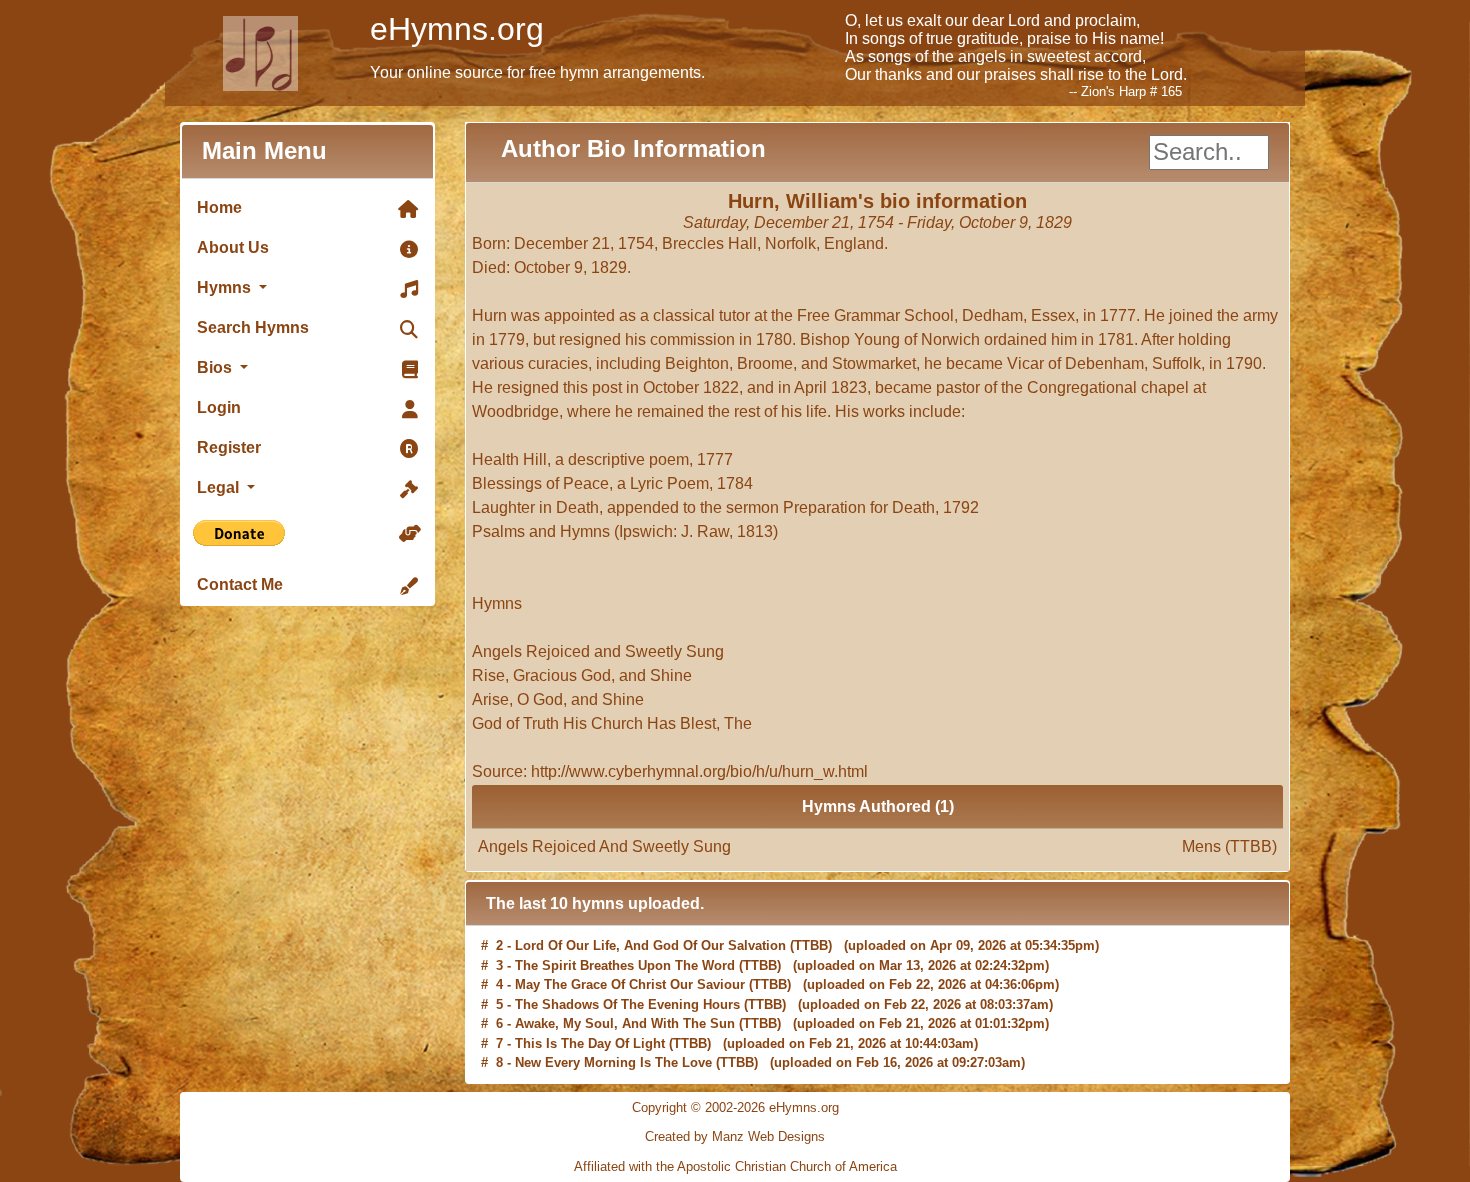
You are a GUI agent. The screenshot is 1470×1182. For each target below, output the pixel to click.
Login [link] (219, 407)
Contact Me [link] (240, 584)
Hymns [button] (226, 287)
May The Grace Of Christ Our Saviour (630, 967)
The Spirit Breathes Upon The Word (625, 948)
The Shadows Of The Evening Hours (627, 987)
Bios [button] (216, 367)
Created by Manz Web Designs (735, 1136)
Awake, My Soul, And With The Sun (625, 1006)
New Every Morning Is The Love (613, 1045)
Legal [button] (220, 487)
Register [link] (229, 447)
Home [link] (219, 207)
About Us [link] (233, 247)
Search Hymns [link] (253, 327)
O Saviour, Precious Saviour (603, 1065)
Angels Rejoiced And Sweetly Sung (877, 846)
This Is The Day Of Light (590, 1026)
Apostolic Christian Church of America (787, 1166)
